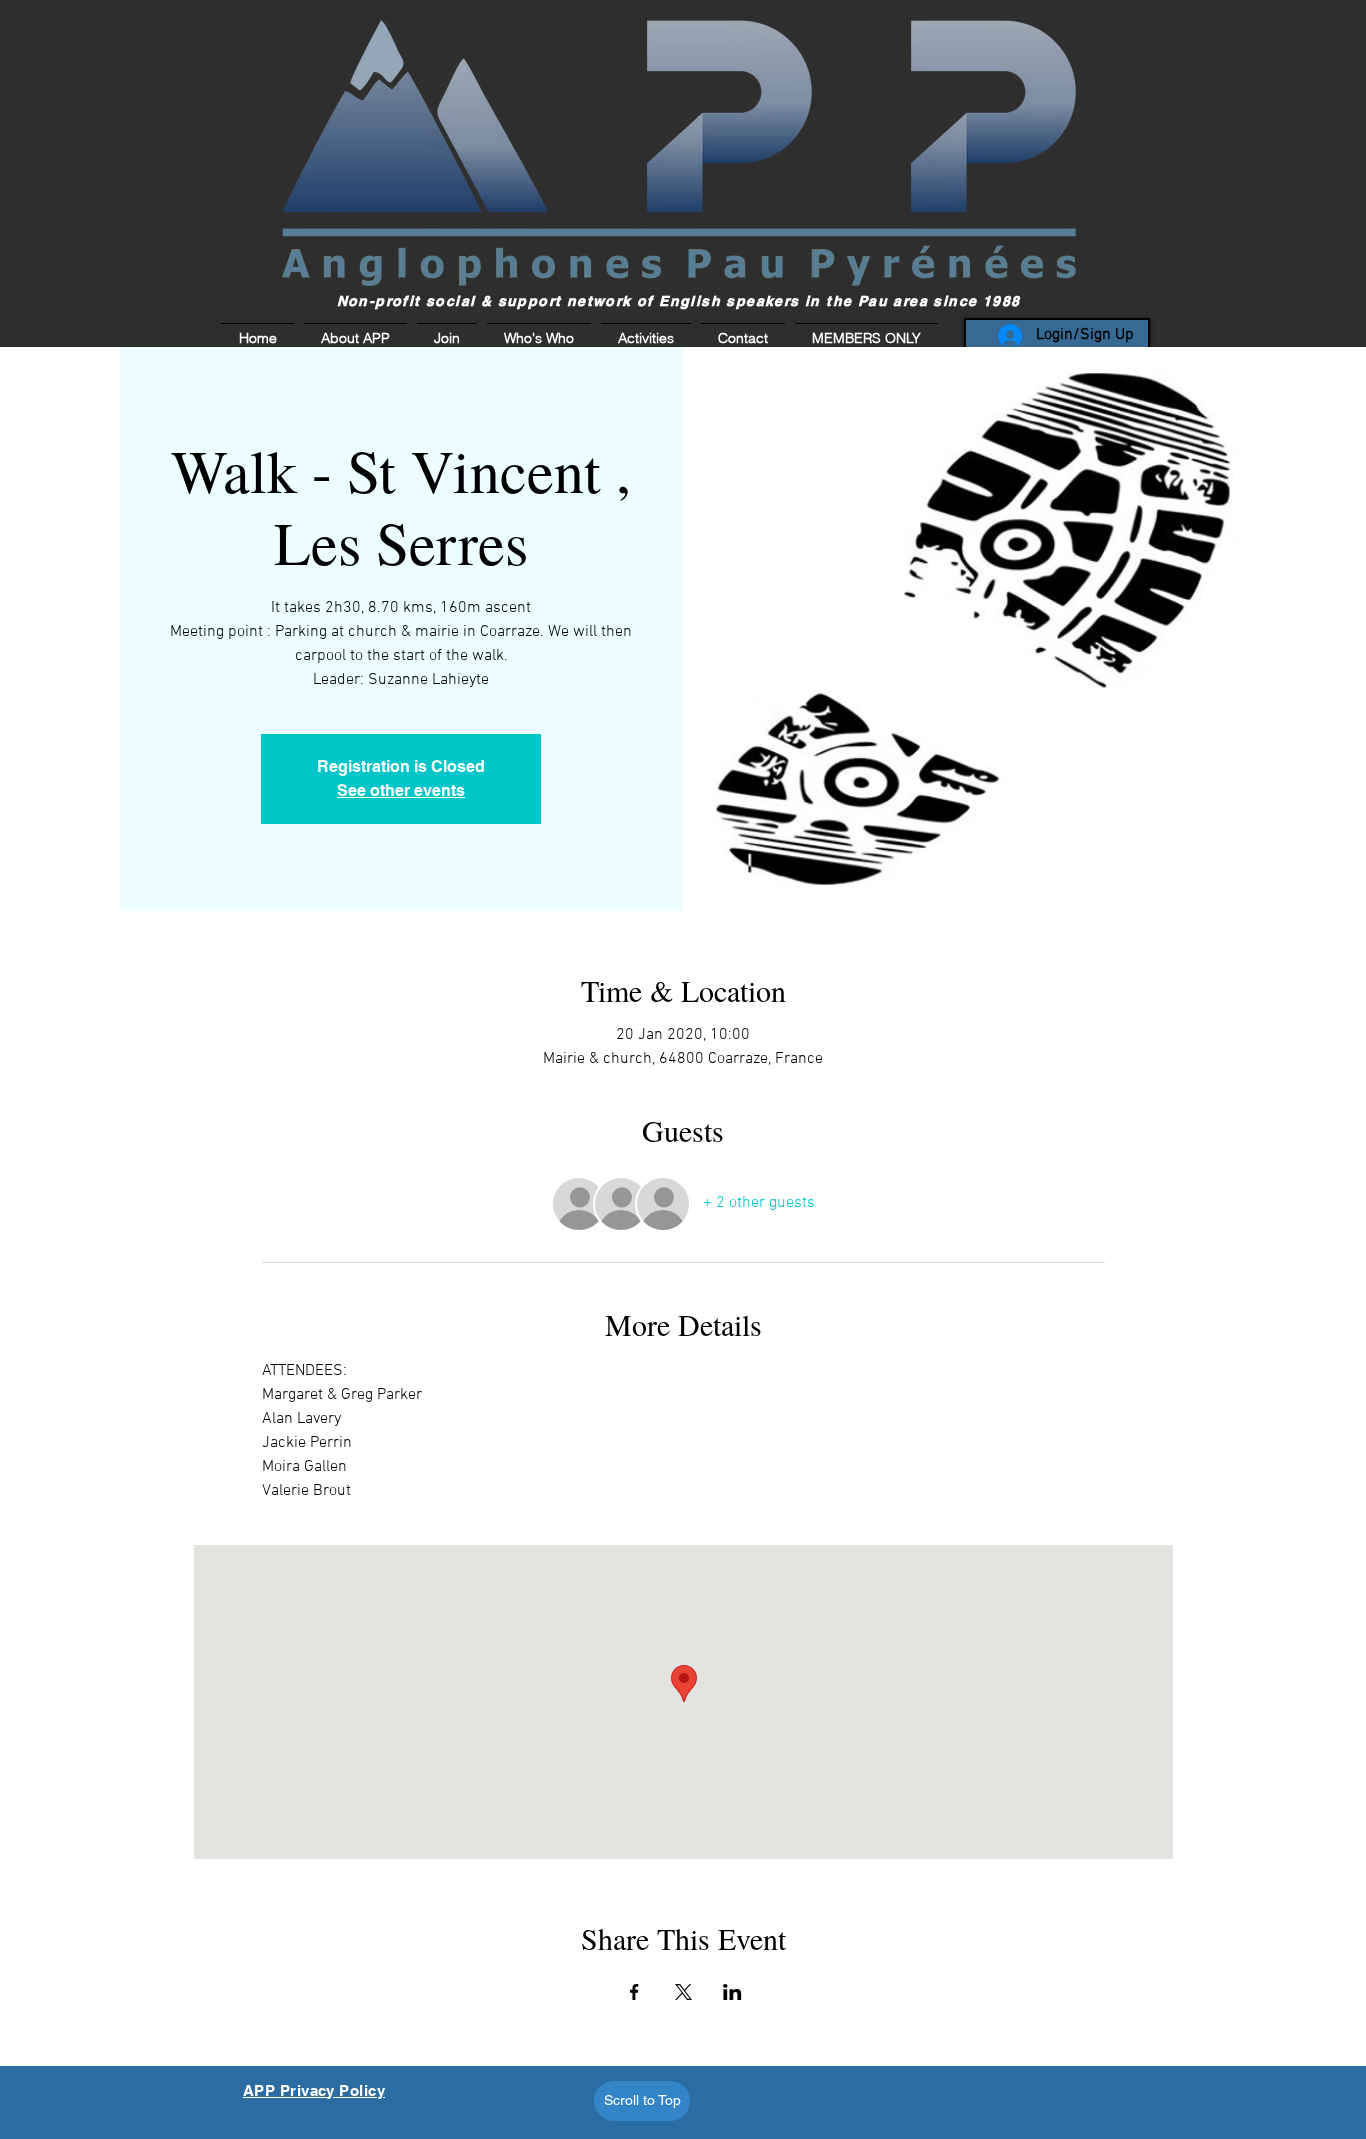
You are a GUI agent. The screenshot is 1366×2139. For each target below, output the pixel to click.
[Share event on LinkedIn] (732, 1992)
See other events (401, 790)
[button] (864, 338)
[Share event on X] (683, 1992)
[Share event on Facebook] (634, 1992)
